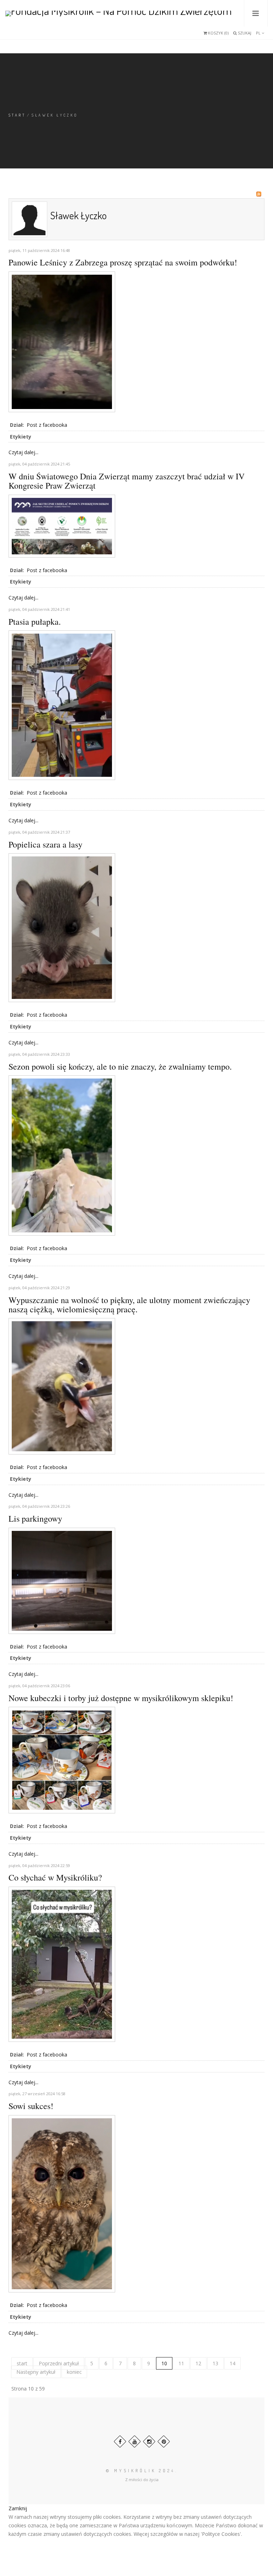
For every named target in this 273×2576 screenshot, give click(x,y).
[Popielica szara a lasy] (62, 927)
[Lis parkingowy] (62, 1580)
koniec (74, 2372)
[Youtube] (135, 2441)
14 (232, 2363)
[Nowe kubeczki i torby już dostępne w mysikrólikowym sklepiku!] (62, 1760)
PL (259, 33)
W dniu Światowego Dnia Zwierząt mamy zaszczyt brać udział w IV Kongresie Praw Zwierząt (127, 481)
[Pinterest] (164, 2441)
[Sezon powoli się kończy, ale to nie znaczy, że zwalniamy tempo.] (62, 1155)
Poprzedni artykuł (59, 2363)
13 (215, 2363)
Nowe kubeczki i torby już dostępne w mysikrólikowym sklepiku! (121, 1698)
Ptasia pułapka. (35, 622)
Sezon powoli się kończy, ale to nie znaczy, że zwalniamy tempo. (120, 1066)
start (22, 2363)
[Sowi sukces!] (62, 2203)
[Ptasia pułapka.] (62, 705)
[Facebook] (120, 2441)
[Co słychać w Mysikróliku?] (62, 1964)
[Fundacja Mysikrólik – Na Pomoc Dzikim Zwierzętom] (119, 13)
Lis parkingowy (35, 1518)
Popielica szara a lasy (45, 844)
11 (181, 2363)
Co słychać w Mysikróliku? (55, 1877)
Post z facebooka (47, 425)
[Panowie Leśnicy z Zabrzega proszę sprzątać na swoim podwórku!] (62, 341)
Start (17, 115)
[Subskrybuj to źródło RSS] (259, 194)
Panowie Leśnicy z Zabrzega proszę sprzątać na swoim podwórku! (123, 262)
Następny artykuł (36, 2372)
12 (198, 2363)
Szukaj (244, 33)
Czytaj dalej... (23, 452)
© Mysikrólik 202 (139, 2471)
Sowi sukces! (31, 2106)
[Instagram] (149, 2441)
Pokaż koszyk (211, 35)
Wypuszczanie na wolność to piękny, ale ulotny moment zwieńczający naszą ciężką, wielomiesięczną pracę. (129, 1305)
